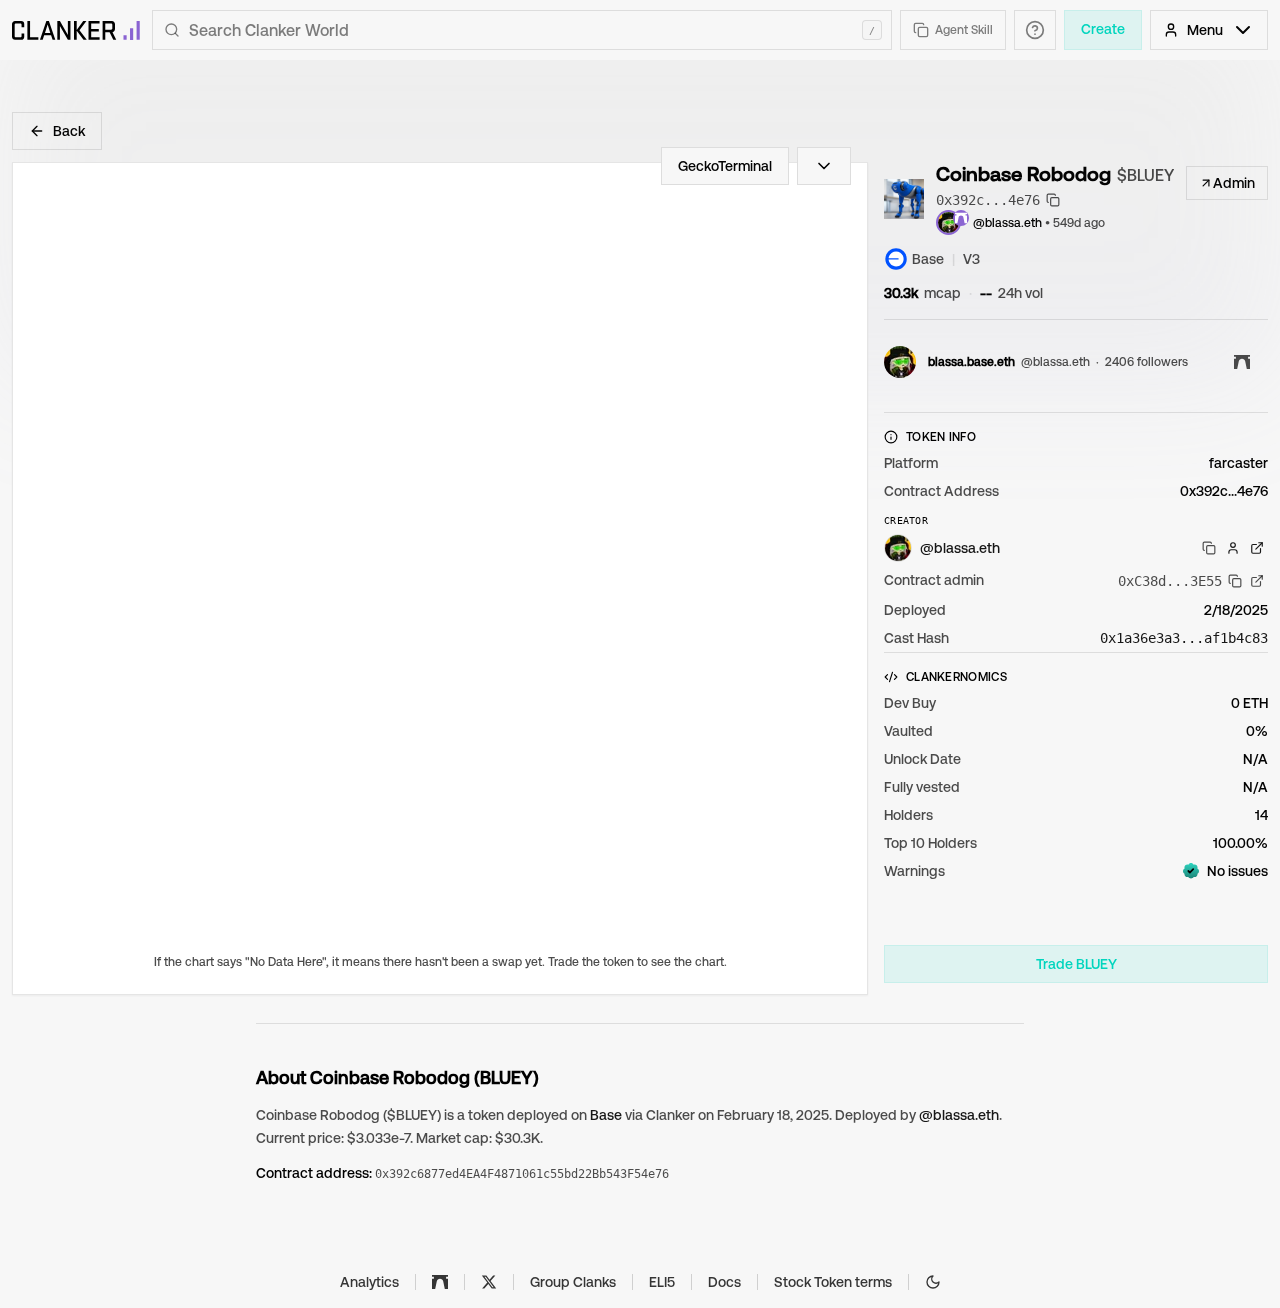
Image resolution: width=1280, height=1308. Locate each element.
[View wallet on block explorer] (1257, 548)
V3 (971, 259)
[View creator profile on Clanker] (1233, 548)
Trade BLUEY (1076, 964)
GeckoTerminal (725, 166)
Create (1103, 29)
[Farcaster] (440, 1282)
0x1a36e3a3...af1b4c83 (1184, 638)
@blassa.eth (1007, 223)
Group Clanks (573, 1282)
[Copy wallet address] (1209, 548)
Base (606, 1115)
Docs (724, 1282)
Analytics (369, 1282)
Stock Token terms (833, 1282)
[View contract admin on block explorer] (1257, 581)
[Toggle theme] (933, 1282)
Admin (1234, 183)
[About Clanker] (1035, 30)
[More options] (824, 166)
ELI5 (662, 1282)
